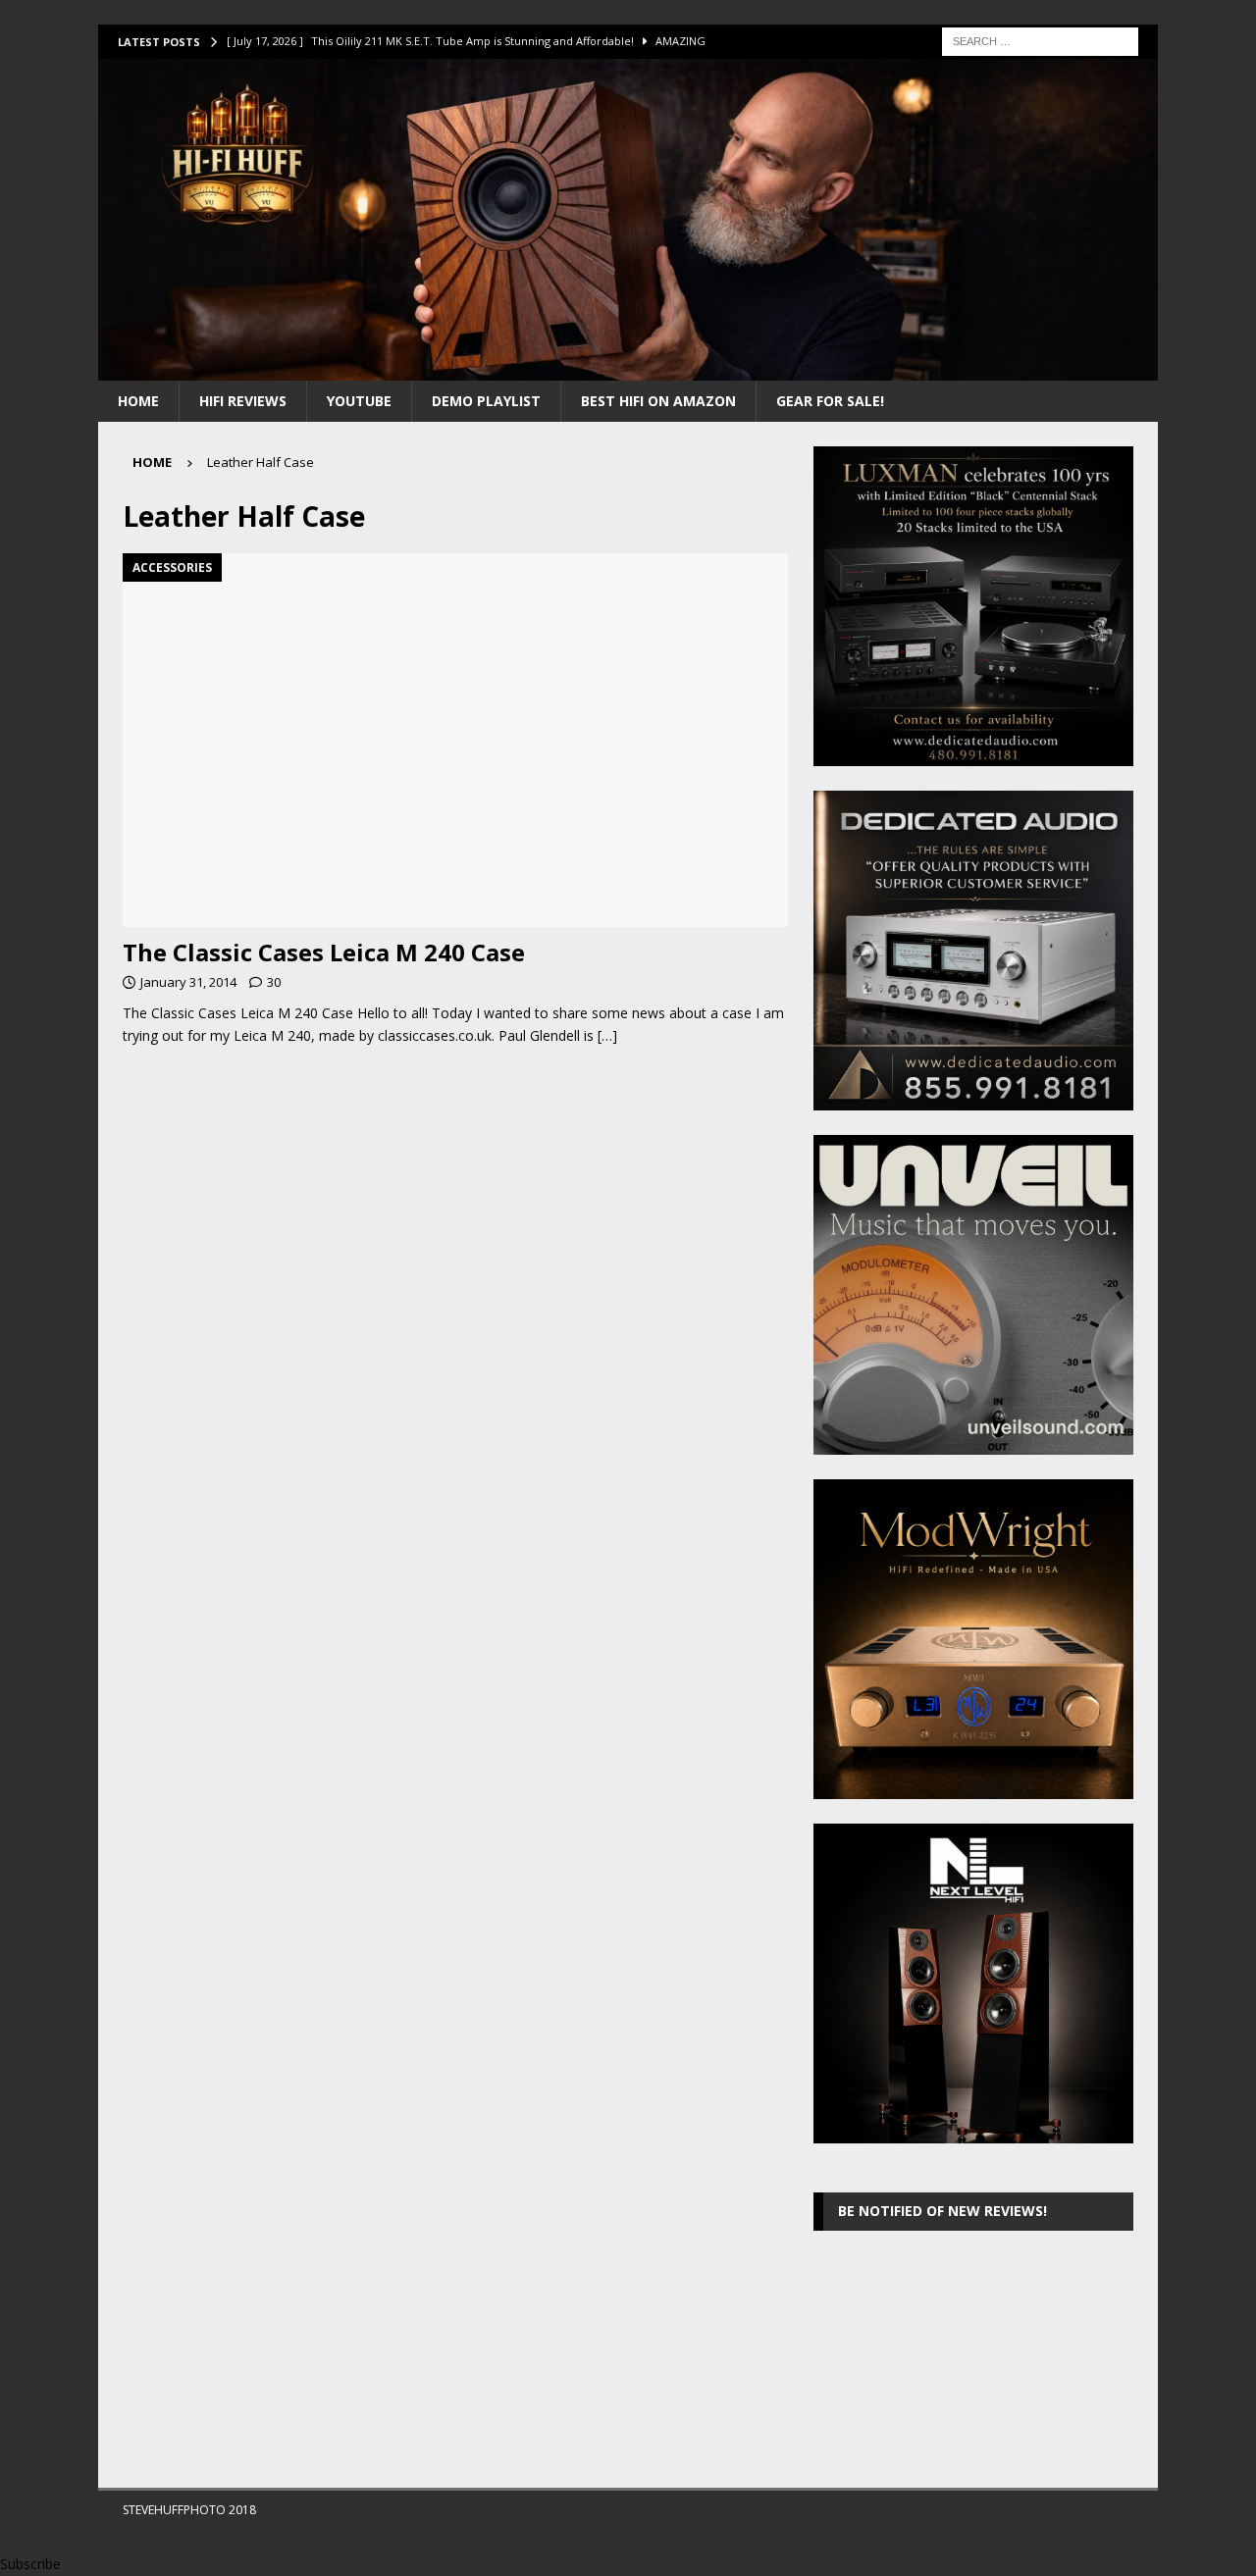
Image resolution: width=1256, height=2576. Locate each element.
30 (274, 982)
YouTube (359, 401)
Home (138, 401)
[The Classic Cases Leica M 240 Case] (455, 740)
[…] (607, 1035)
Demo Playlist (486, 401)
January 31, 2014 (188, 982)
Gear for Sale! (830, 401)
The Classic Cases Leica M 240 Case (324, 952)
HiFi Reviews (243, 401)
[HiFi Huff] (628, 368)
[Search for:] (1040, 40)
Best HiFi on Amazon (658, 401)
